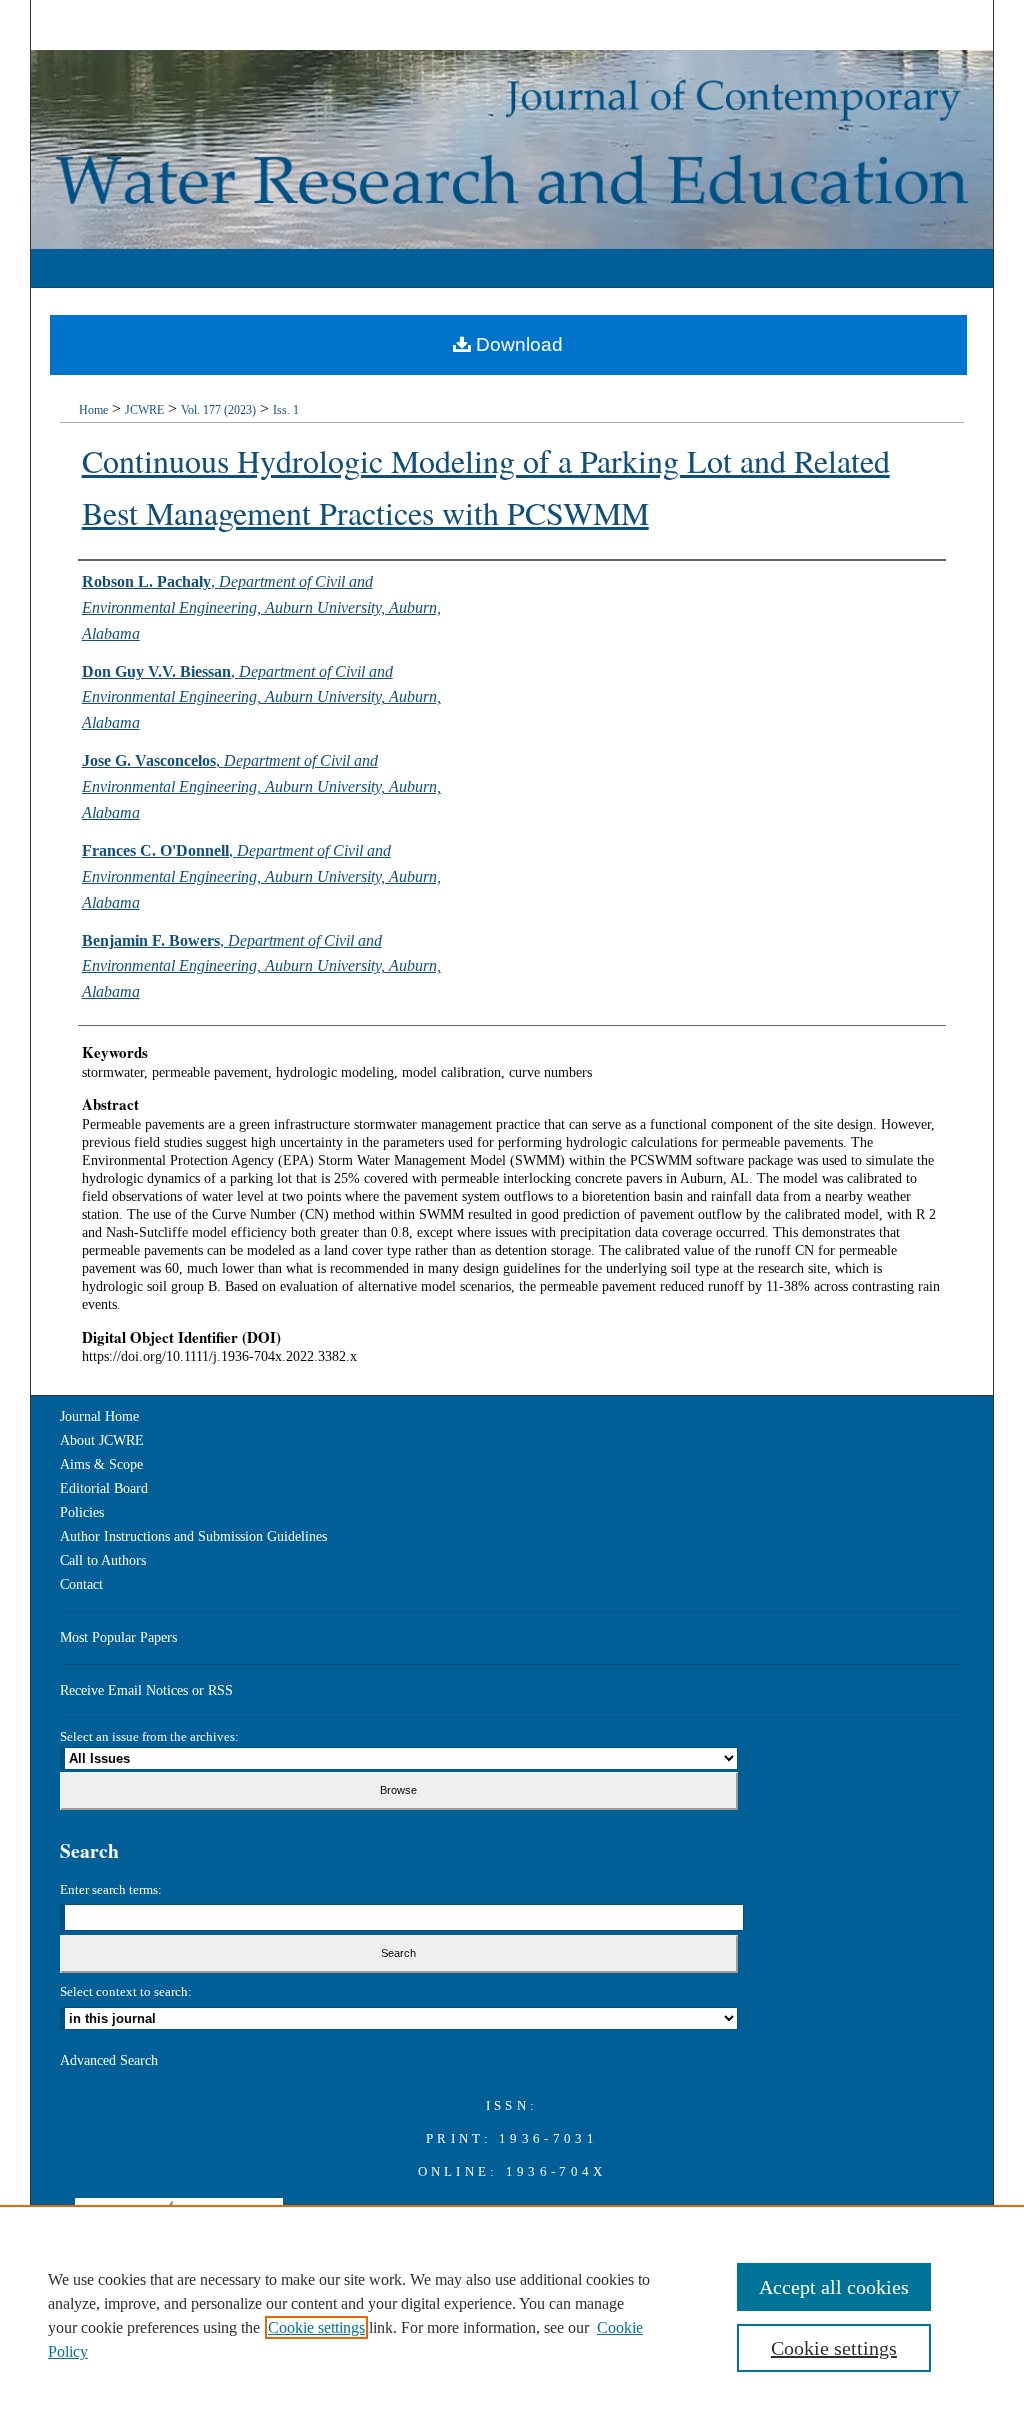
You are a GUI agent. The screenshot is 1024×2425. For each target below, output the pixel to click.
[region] (512, 2315)
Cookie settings (316, 2327)
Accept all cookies (834, 2287)
